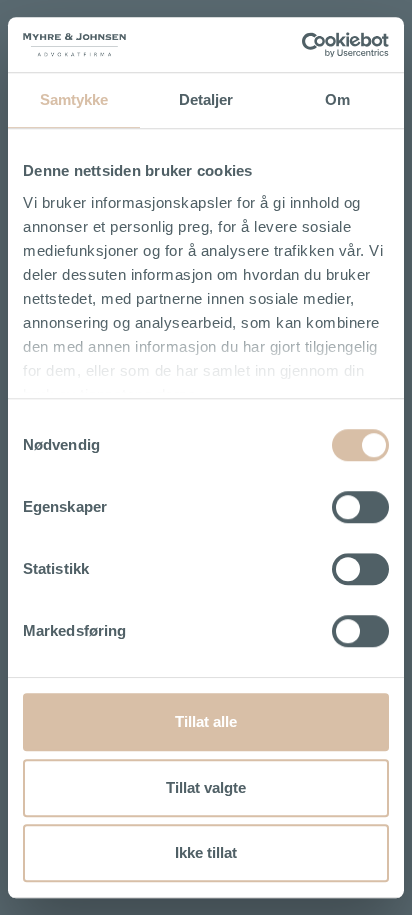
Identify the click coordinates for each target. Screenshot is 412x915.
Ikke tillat (206, 852)
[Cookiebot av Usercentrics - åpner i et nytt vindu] (301, 45)
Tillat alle (206, 721)
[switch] (360, 507)
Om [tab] (337, 99)
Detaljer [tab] (206, 99)
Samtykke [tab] (74, 99)
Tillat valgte (206, 787)
